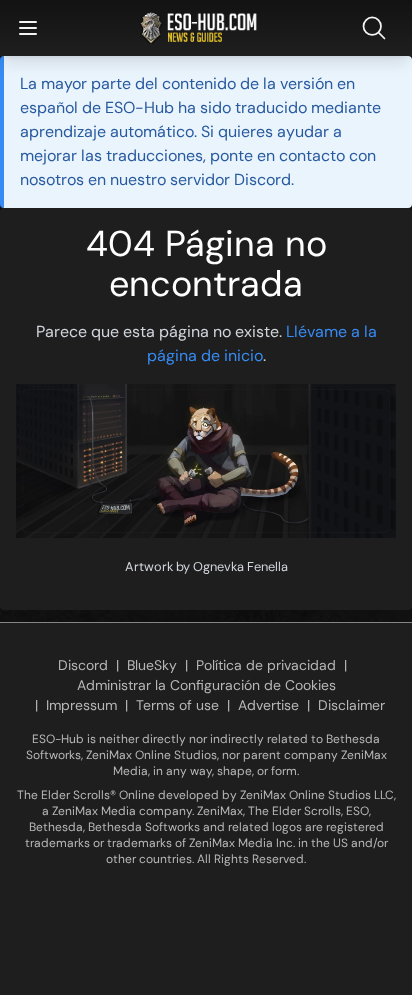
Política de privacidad (266, 665)
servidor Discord (230, 179)
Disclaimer (351, 705)
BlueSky (152, 665)
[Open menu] (28, 28)
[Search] (378, 28)
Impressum (81, 705)
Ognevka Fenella (240, 566)
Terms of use (177, 705)
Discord (83, 665)
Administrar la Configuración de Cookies (206, 685)
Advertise (268, 705)
